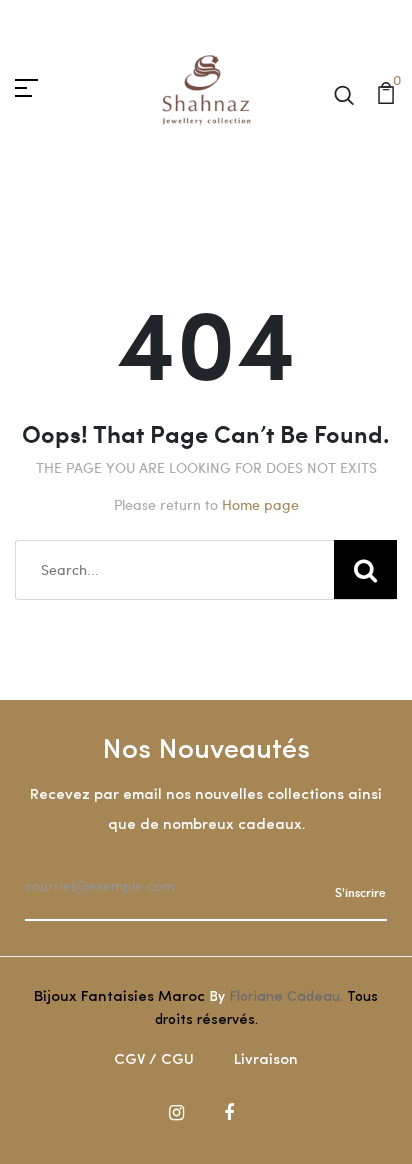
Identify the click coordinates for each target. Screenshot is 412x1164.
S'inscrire (360, 892)
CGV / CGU (154, 1060)
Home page (260, 504)
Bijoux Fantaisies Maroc (119, 997)
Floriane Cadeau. (286, 997)
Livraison (266, 1060)
